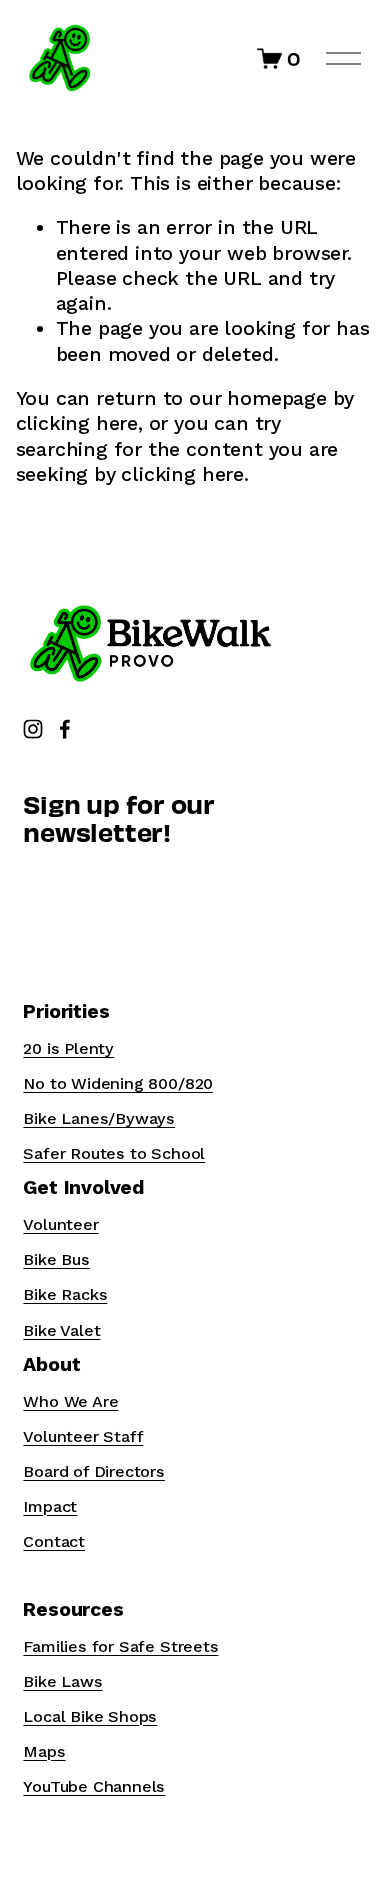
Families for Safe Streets (120, 1646)
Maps (44, 1751)
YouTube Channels (94, 1786)
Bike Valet (61, 1330)
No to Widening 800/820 (118, 1083)
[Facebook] (65, 729)
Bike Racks (65, 1294)
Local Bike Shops (90, 1716)
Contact (54, 1541)
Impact (50, 1506)
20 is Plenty (68, 1048)
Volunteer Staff (83, 1436)
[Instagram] (33, 729)
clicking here (77, 423)
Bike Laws (62, 1681)
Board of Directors (94, 1471)
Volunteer (60, 1224)
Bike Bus (56, 1259)
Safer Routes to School (114, 1153)
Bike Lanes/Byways (99, 1118)
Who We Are (70, 1401)
